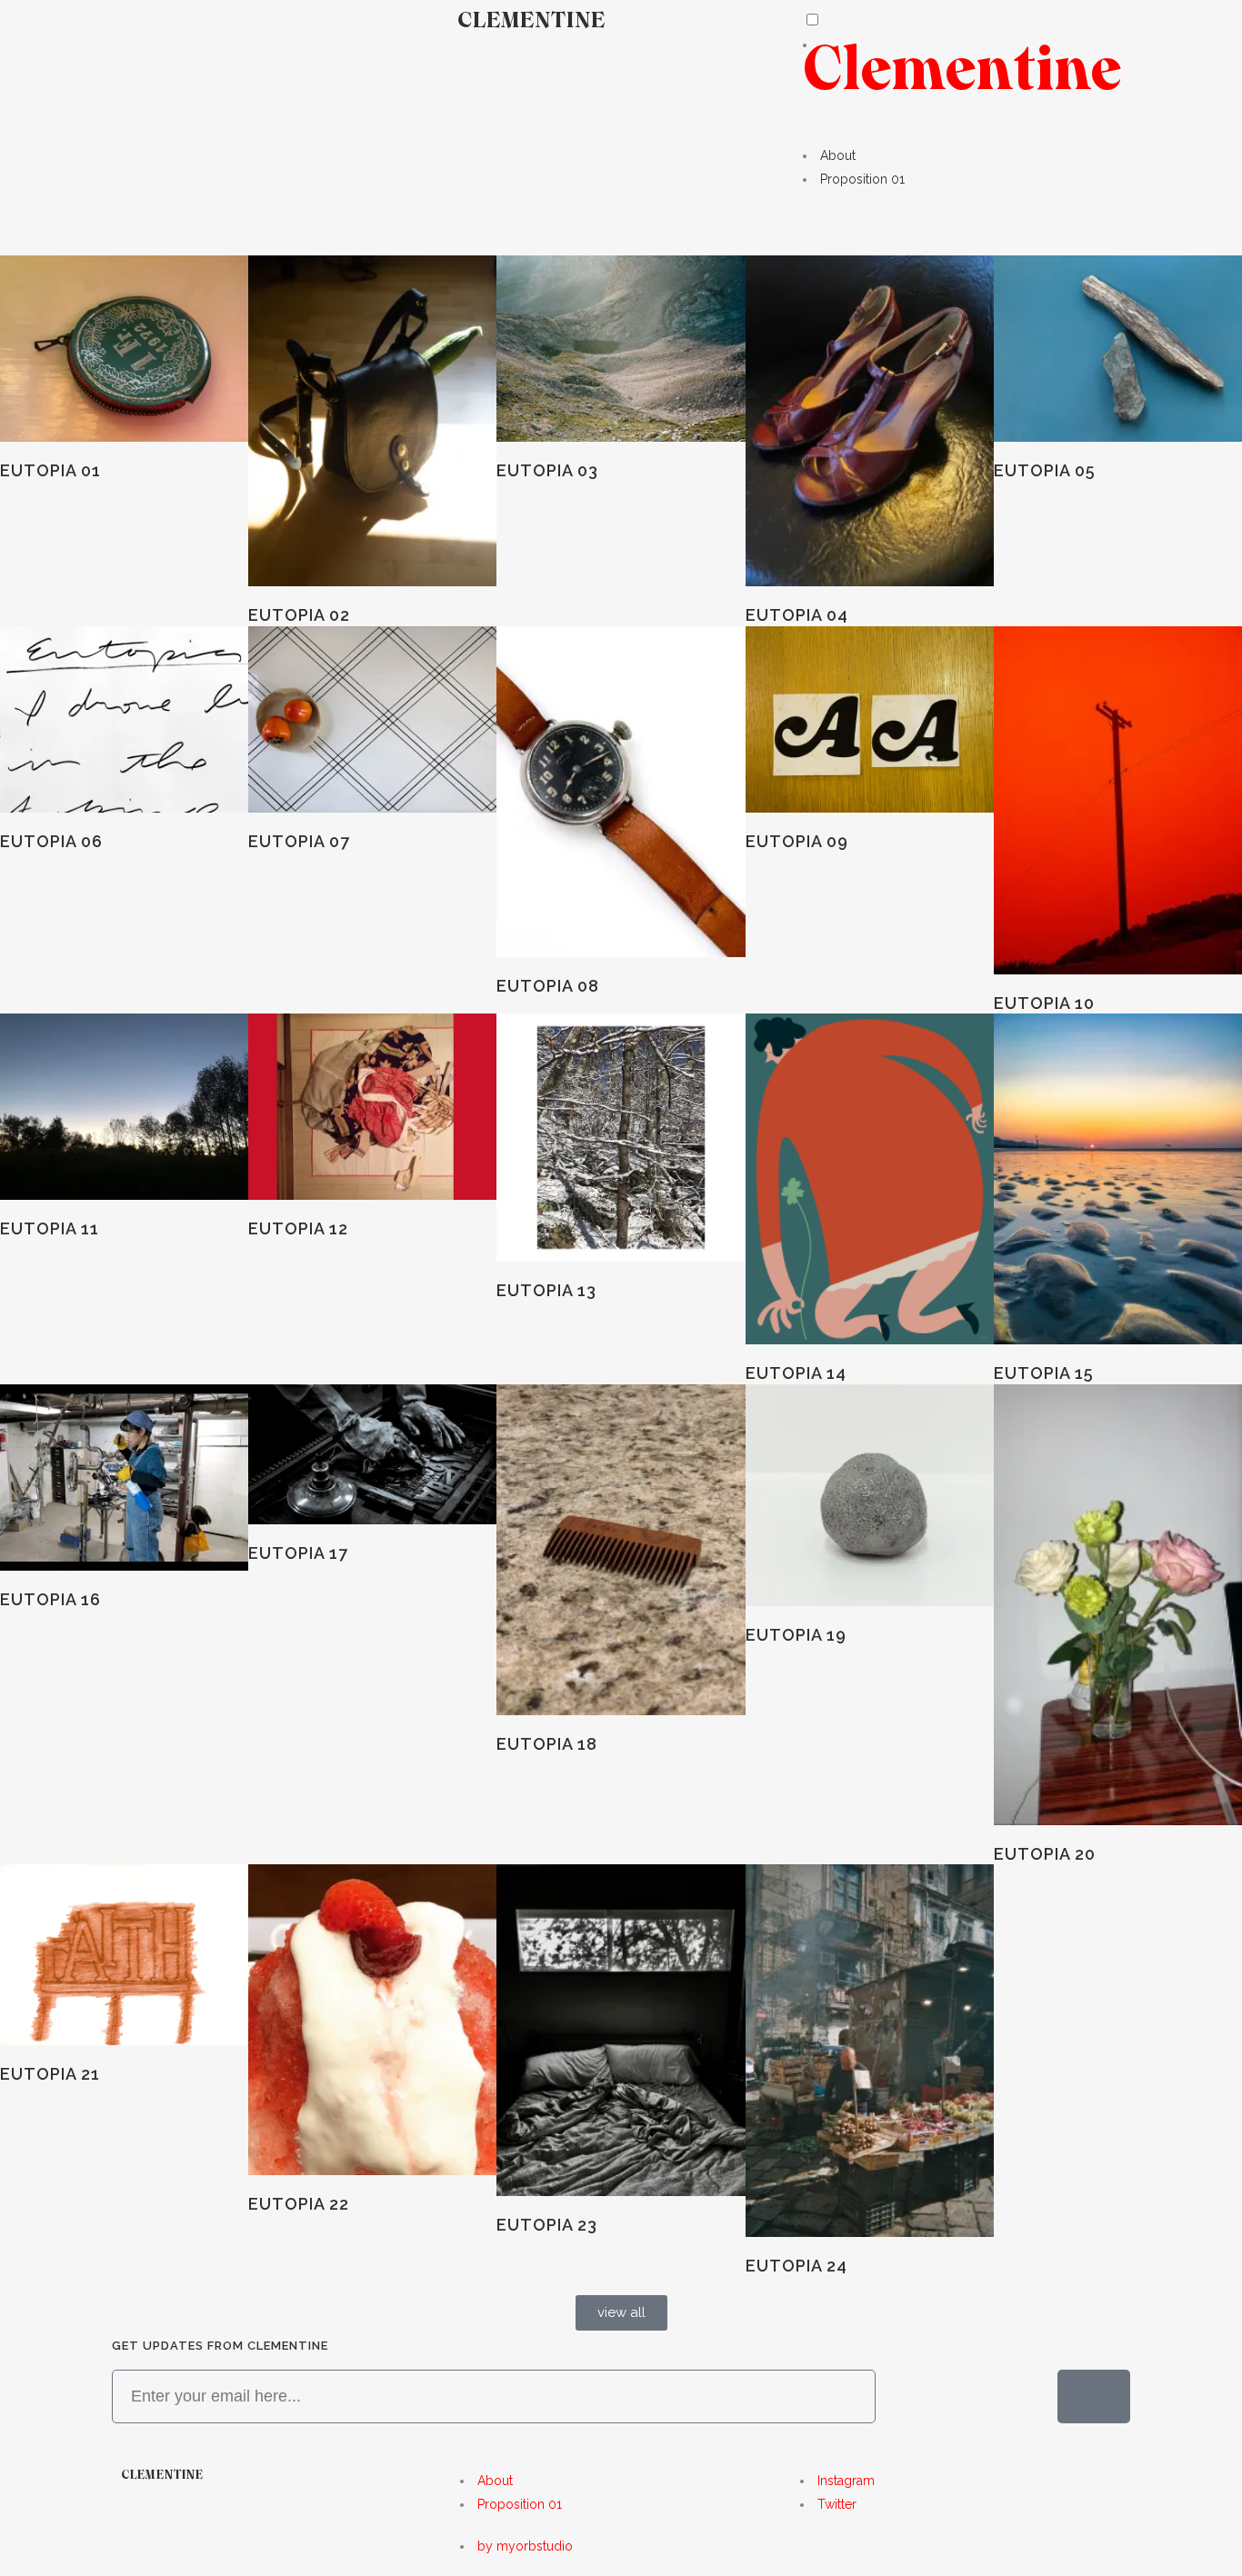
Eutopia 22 (299, 2204)
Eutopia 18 (547, 1744)
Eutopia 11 (50, 1228)
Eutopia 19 (796, 1635)
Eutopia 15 (1044, 1373)
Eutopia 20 (1045, 1854)
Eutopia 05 (1045, 470)
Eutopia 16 (50, 1599)
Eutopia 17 (298, 1553)
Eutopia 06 (51, 841)
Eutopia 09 (797, 841)
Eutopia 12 (298, 1228)
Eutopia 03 (547, 470)
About (838, 155)
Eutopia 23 (547, 2225)
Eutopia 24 (796, 2266)
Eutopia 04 (797, 615)
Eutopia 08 (548, 986)
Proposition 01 (862, 179)
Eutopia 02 (299, 615)
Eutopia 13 (546, 1290)
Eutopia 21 (50, 2074)
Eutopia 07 (299, 841)
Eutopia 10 (1044, 1003)
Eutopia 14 (796, 1373)
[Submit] (1094, 2396)
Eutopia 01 (50, 470)
